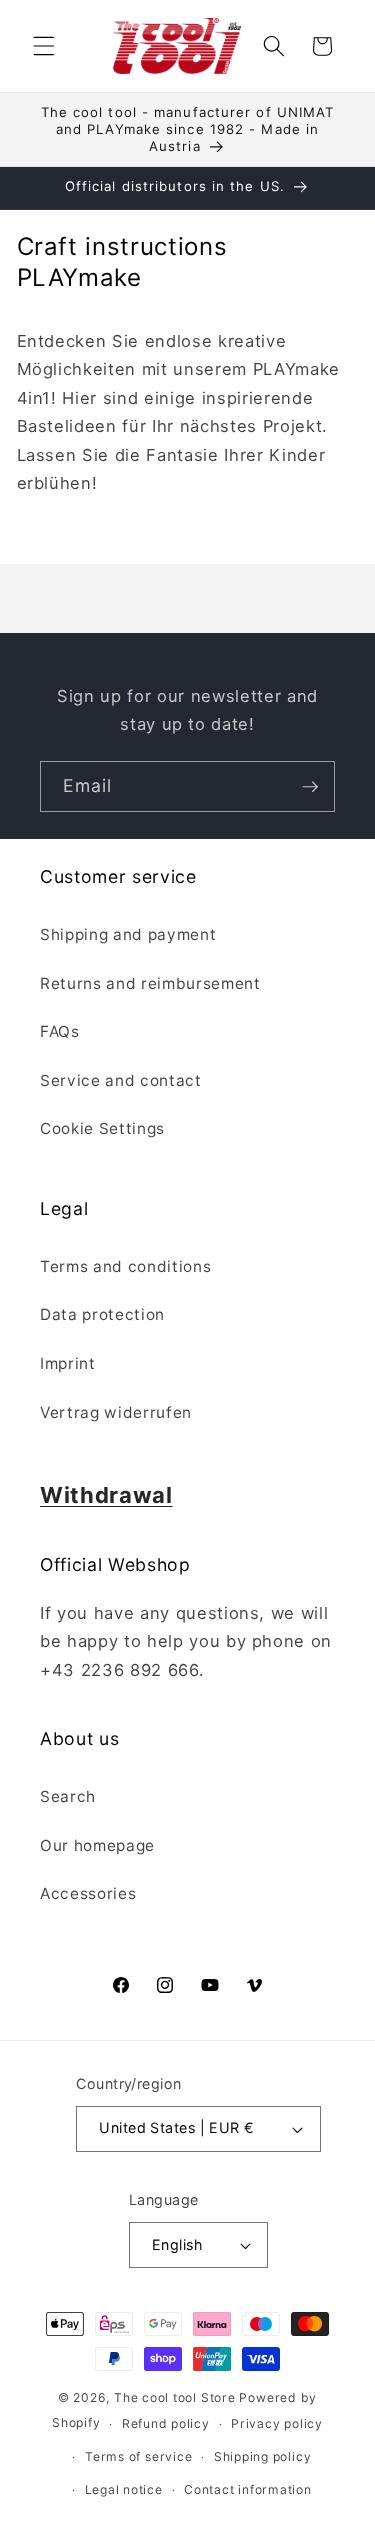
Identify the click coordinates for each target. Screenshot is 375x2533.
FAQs (60, 1031)
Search (68, 1796)
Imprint (68, 1363)
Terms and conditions (125, 1266)
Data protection (102, 1314)
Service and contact (121, 1080)
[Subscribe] (310, 787)
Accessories (88, 1893)
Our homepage (97, 1845)
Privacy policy (277, 2423)
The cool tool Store (175, 2397)
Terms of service (138, 2456)
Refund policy (166, 2423)
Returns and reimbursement (150, 983)
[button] (44, 46)
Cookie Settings (102, 1128)
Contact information (248, 2489)
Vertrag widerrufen (116, 1412)
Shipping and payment (128, 934)
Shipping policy (263, 2456)
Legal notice (124, 2489)
